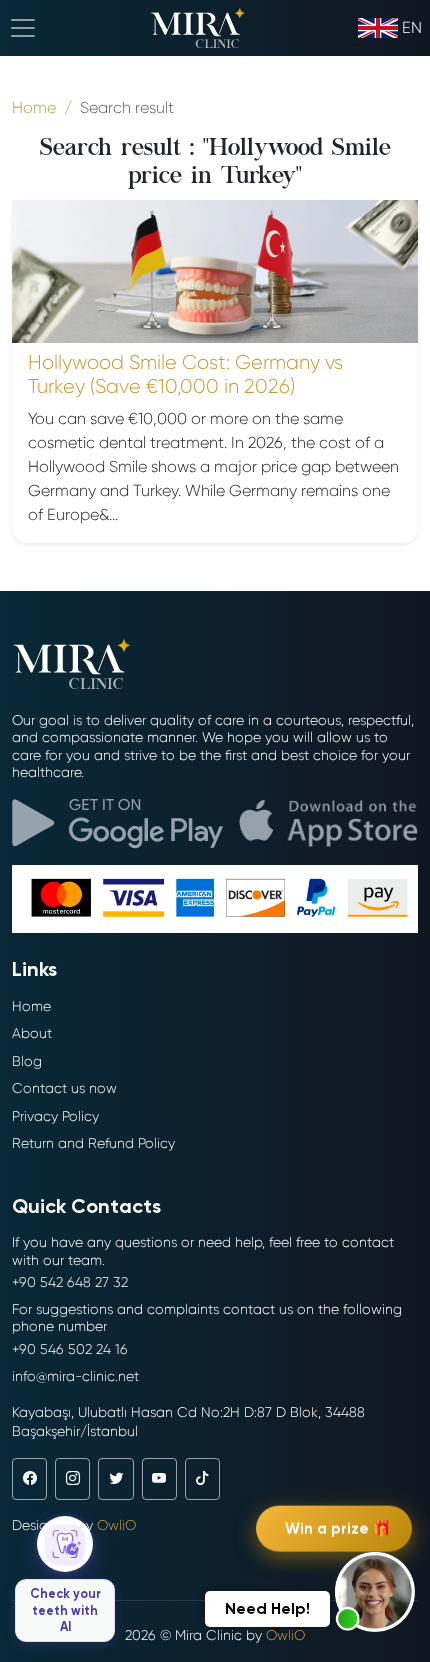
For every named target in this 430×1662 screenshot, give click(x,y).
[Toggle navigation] (23, 28)
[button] (375, 1592)
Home (31, 1006)
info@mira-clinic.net (75, 1376)
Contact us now (64, 1088)
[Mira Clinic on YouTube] (159, 1479)
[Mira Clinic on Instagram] (72, 1479)
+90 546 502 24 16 (70, 1349)
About (32, 1033)
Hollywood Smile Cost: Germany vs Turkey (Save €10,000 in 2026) (185, 374)
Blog (27, 1061)
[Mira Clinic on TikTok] (202, 1479)
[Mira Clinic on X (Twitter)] (115, 1479)
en (412, 27)
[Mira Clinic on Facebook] (29, 1479)
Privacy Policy (55, 1116)
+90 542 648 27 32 (70, 1282)
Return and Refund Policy (93, 1143)
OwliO (116, 1525)
